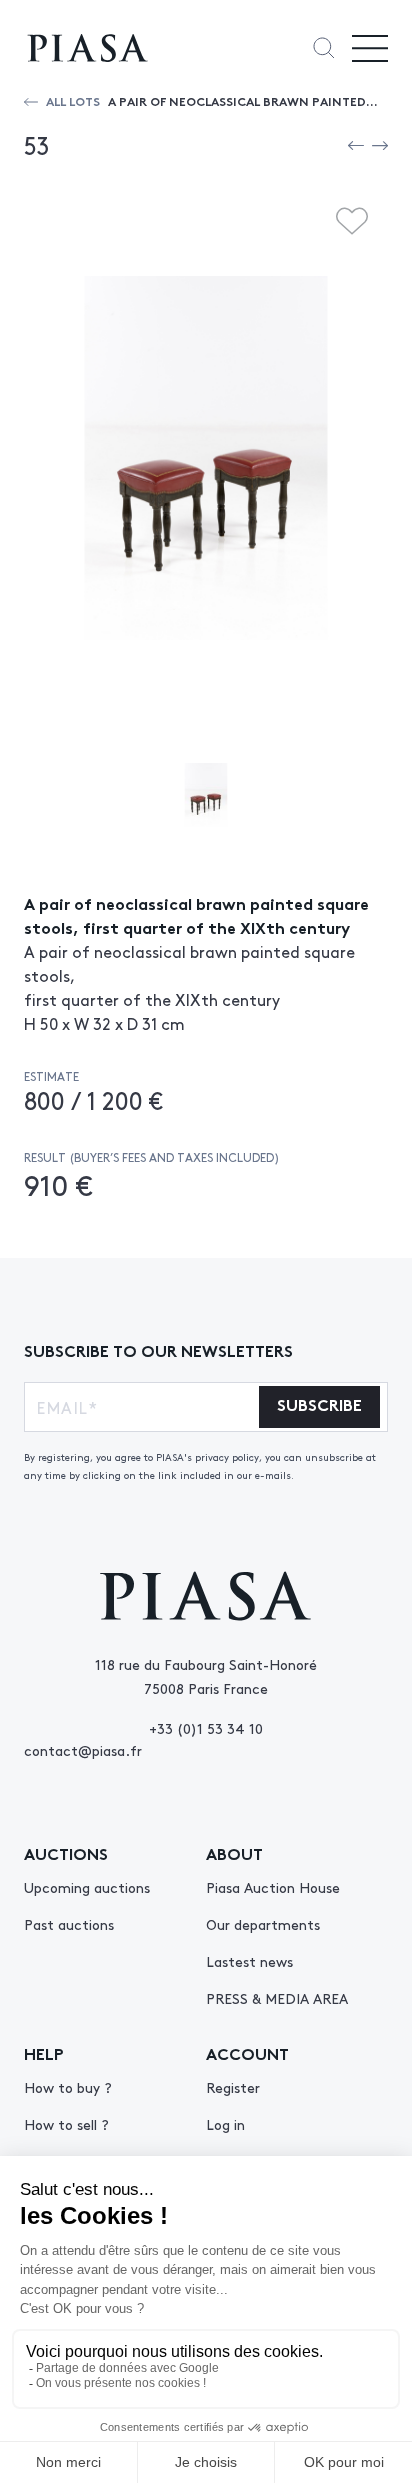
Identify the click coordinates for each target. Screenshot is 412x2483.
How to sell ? (66, 2124)
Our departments (263, 1924)
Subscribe (319, 1403)
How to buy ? (68, 2087)
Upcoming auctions (87, 1887)
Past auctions (69, 1924)
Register (233, 2087)
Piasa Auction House (273, 1887)
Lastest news (249, 1961)
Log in (225, 2124)
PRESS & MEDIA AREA (277, 1998)
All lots (73, 100)
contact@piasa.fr (83, 1750)
